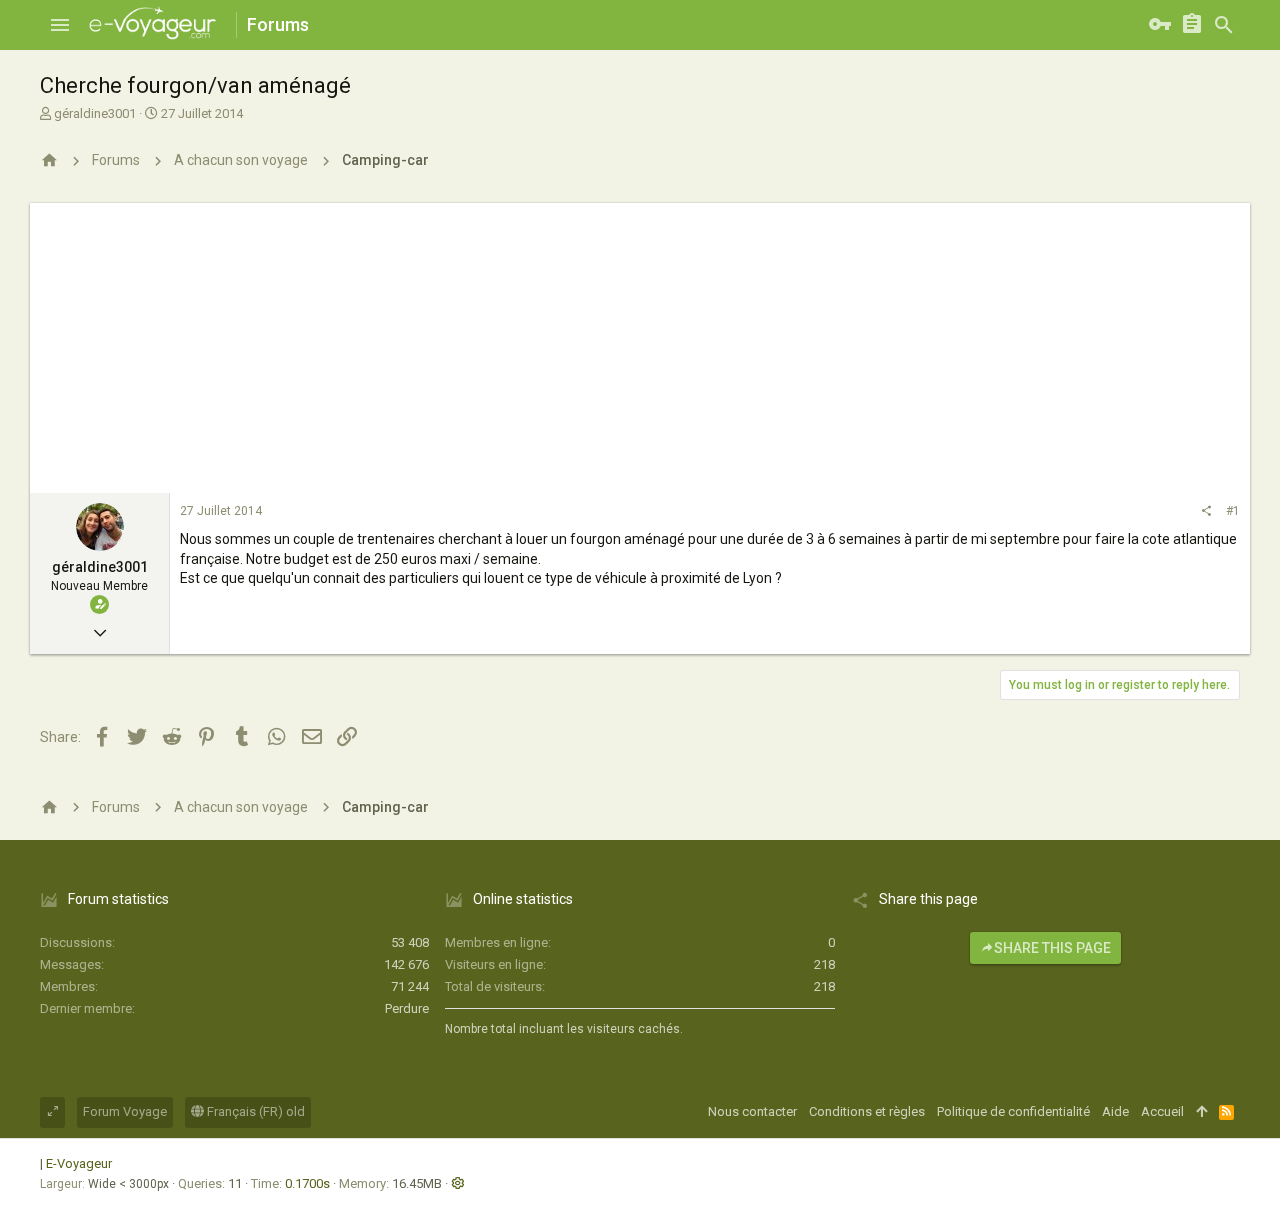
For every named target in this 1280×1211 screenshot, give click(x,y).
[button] (60, 25)
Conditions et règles (867, 1111)
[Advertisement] (640, 343)
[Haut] (1201, 1112)
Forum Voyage (125, 1111)
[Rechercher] (1224, 25)
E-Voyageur (79, 1163)
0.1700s (307, 1183)
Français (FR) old (254, 1111)
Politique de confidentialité (1013, 1111)
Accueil (1162, 1111)
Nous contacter (752, 1111)
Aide (1115, 1111)
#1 (1233, 511)
